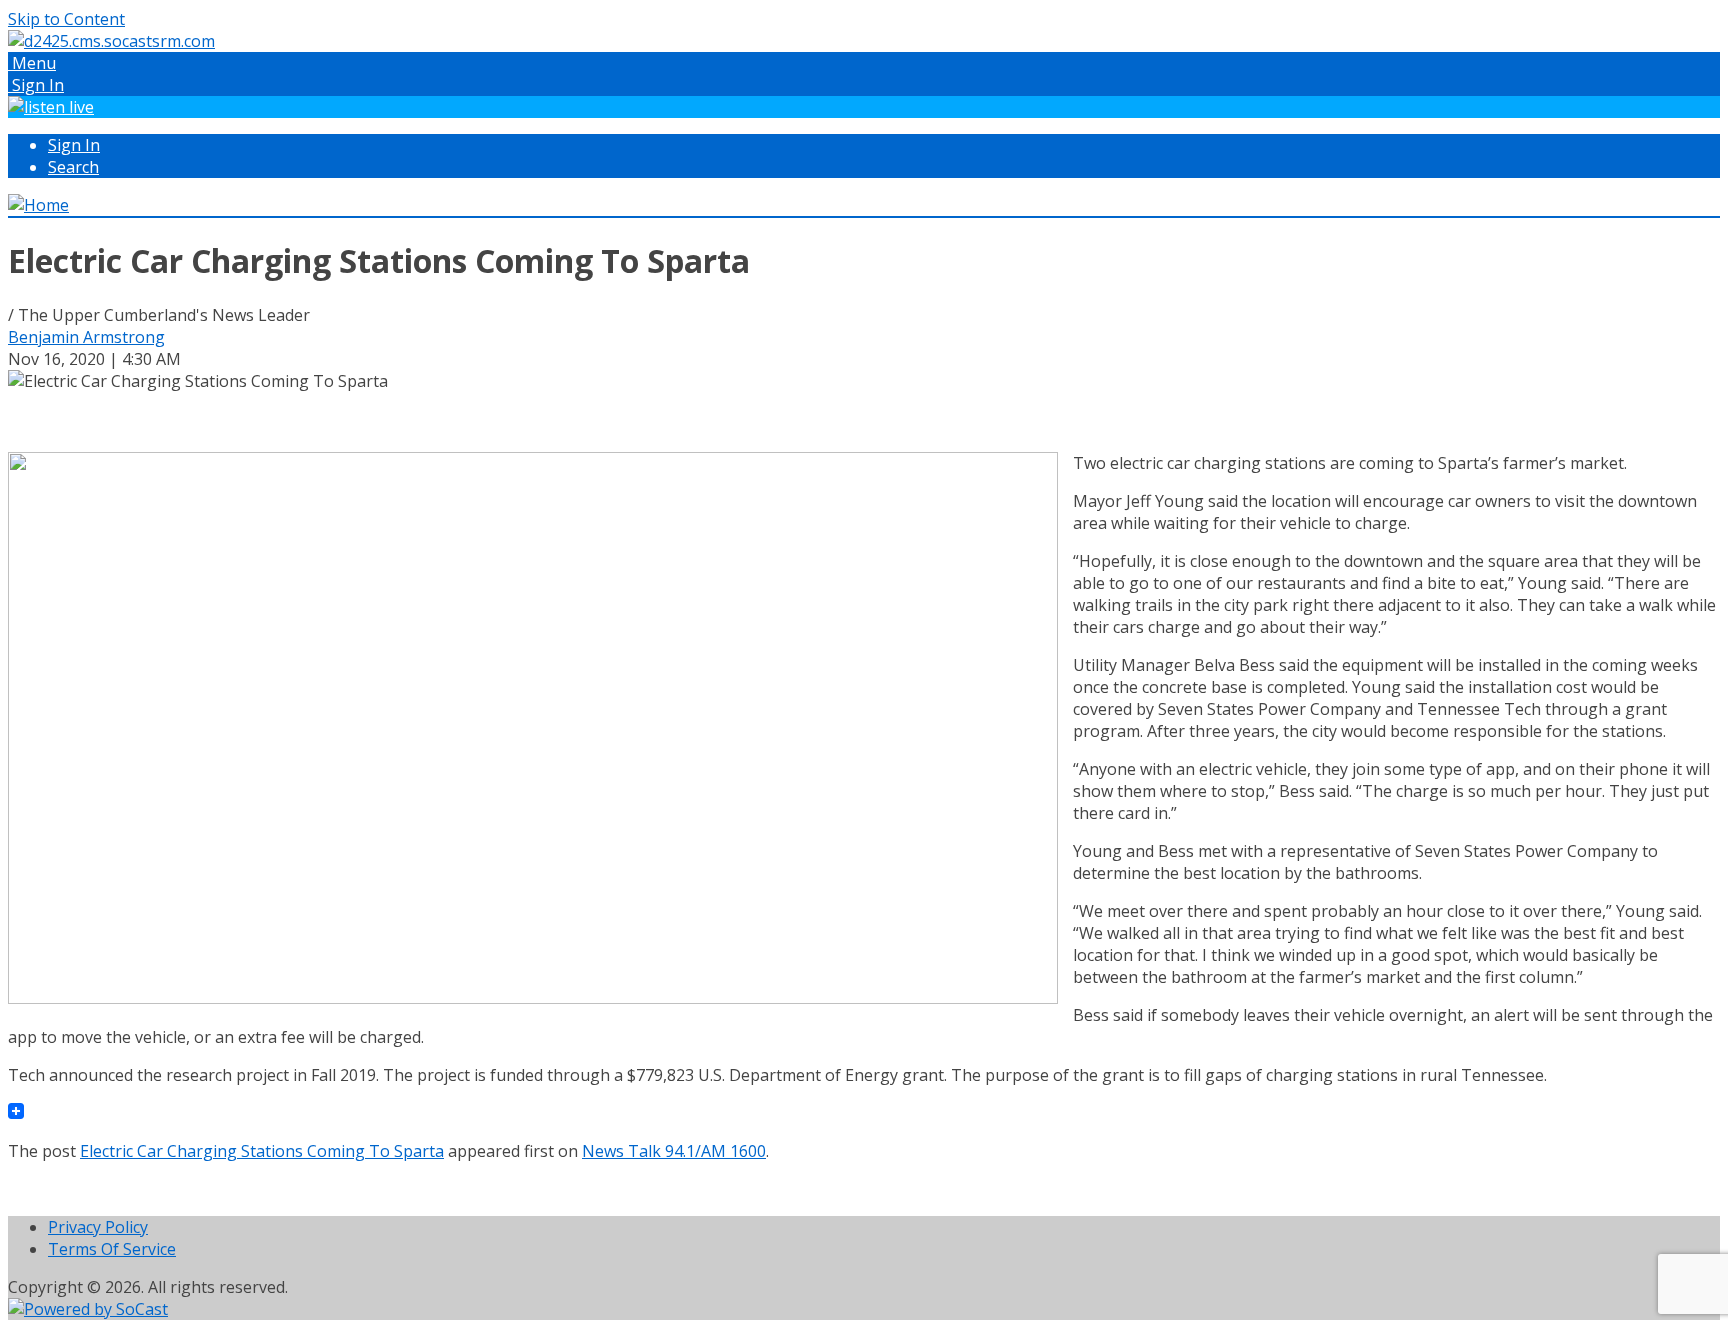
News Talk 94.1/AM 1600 (674, 1151)
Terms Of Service (112, 1249)
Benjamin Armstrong (86, 337)
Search (73, 167)
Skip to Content (66, 19)
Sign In (74, 145)
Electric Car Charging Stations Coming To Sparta (262, 1151)
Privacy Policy (98, 1227)
